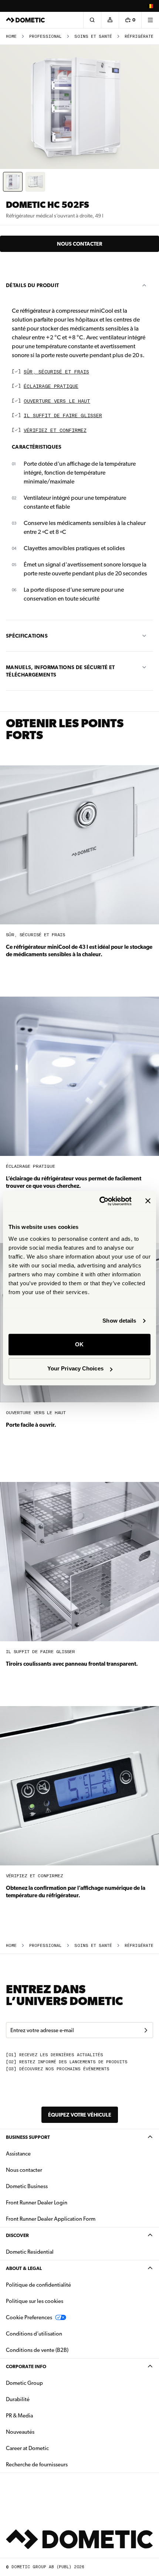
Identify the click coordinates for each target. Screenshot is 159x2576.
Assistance (18, 2154)
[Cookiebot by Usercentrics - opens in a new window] (100, 1201)
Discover (17, 2235)
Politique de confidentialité (38, 2285)
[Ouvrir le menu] (150, 20)
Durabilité (18, 2399)
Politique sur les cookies (35, 2301)
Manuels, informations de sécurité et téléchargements (60, 671)
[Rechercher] (92, 20)
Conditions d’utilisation (34, 2334)
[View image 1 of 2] (13, 182)
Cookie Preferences (29, 2317)
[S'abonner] (146, 2030)
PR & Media (43, 2415)
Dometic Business (50, 2186)
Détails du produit (32, 285)
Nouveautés (43, 2432)
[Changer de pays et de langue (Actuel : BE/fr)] (150, 6)
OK (79, 1344)
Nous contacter (79, 244)
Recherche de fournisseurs (37, 2464)
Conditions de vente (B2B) (37, 2350)
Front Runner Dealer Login (37, 2203)
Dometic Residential (53, 2252)
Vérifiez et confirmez (55, 431)
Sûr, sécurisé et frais (56, 372)
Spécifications (27, 636)
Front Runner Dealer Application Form (51, 2219)
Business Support (28, 2137)
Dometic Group (48, 2383)
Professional (45, 36)
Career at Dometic (51, 2448)
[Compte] (110, 20)
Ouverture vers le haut (57, 401)
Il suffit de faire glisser (63, 416)
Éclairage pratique (51, 387)
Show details (119, 1321)
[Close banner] (148, 1201)
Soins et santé (93, 36)
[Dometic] (26, 20)
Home (11, 36)
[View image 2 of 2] (35, 182)
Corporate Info (26, 2366)
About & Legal (24, 2268)
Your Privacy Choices (75, 1368)
